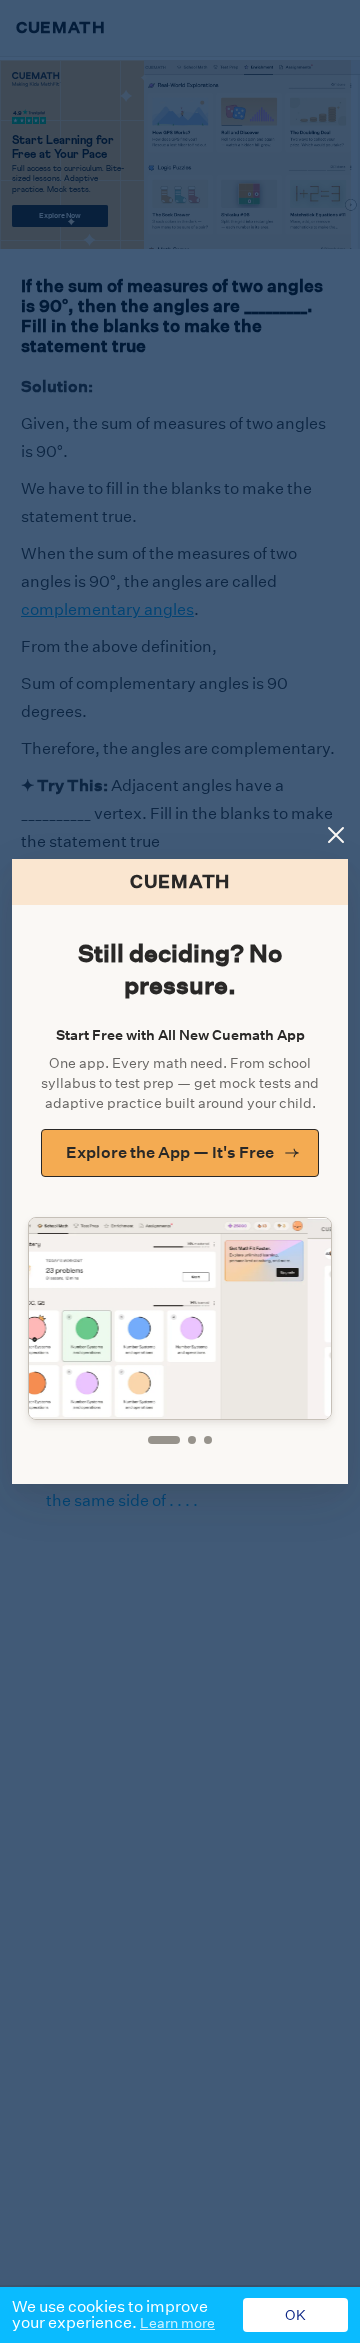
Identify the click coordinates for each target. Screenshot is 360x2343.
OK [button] (295, 2315)
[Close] (336, 835)
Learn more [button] (177, 2323)
